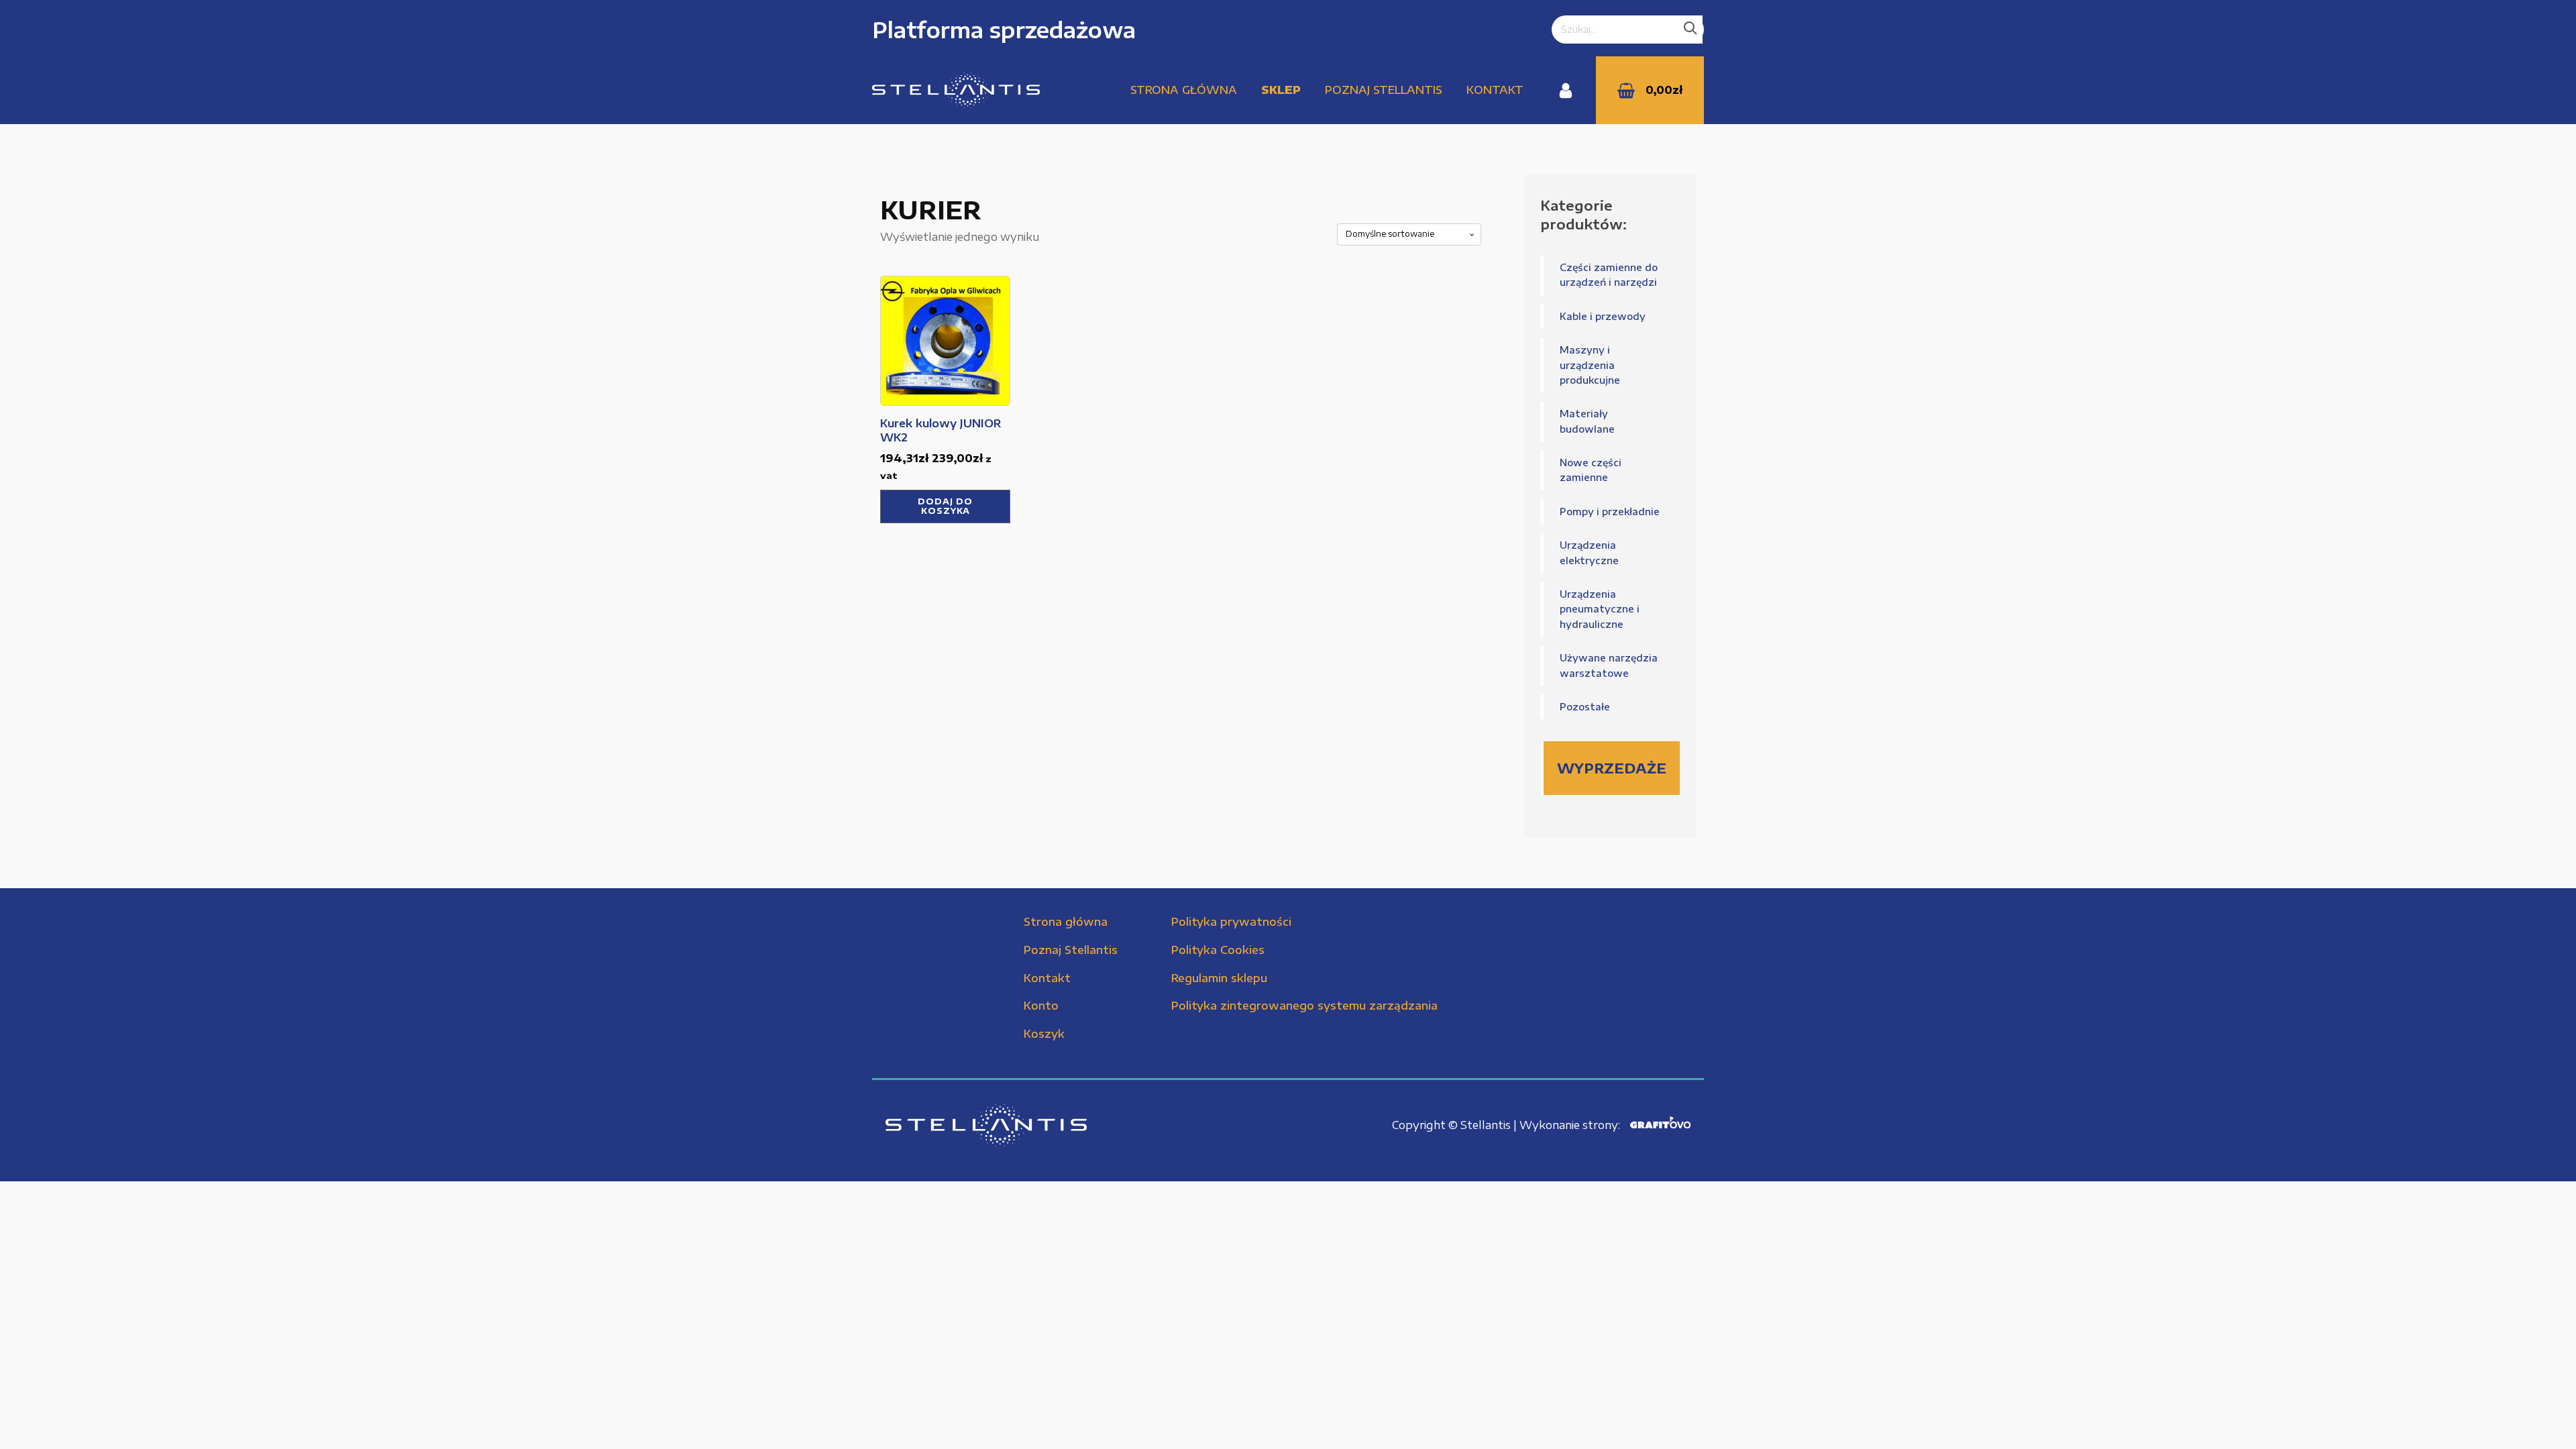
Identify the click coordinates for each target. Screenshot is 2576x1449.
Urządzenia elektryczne (1589, 552)
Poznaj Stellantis (1384, 90)
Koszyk (1044, 1034)
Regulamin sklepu (1219, 978)
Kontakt (1495, 90)
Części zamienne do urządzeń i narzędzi (1609, 275)
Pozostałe (1585, 707)
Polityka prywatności (1231, 922)
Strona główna (1184, 90)
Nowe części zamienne (1591, 470)
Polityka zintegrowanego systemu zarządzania (1304, 1006)
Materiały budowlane (1587, 421)
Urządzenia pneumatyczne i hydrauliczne (1600, 609)
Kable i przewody (1603, 316)
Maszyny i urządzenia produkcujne (1590, 365)
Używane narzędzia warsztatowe (1609, 665)
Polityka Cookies (1218, 950)
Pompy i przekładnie (1610, 512)
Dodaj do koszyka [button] (945, 506)
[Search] (1690, 30)
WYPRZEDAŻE (1612, 768)
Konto (1041, 1006)
